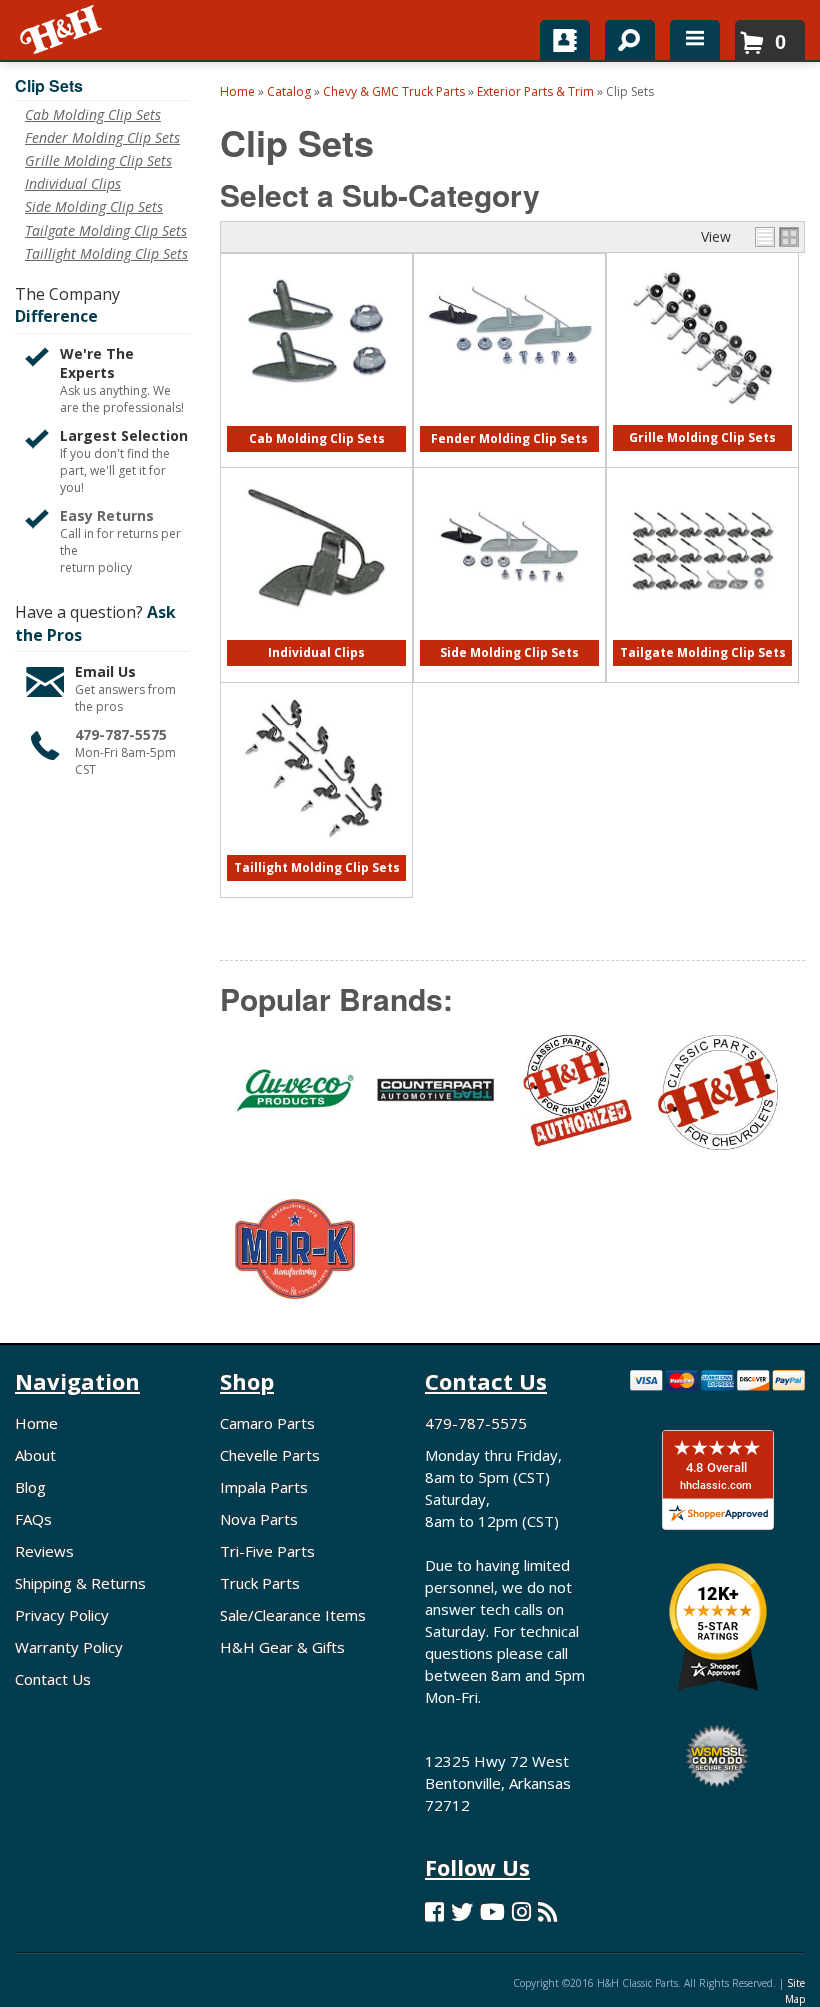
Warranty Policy (69, 1647)
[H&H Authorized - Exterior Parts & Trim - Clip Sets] (572, 1102)
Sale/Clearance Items (293, 1615)
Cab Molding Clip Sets (317, 438)
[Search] (622, 36)
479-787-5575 (121, 734)
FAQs (33, 1519)
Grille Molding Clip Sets (702, 437)
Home (36, 1423)
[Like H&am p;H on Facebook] (434, 1911)
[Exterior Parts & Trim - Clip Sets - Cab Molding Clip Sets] (316, 421)
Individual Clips (316, 652)
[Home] (62, 30)
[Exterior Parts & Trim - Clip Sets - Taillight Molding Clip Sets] (316, 850)
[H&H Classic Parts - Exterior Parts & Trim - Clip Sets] (713, 1101)
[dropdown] (695, 40)
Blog (30, 1487)
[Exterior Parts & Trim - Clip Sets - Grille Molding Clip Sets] (702, 420)
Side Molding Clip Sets (509, 652)
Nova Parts (259, 1519)
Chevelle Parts (270, 1455)
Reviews (44, 1551)
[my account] (565, 40)
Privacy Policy (62, 1615)
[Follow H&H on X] (462, 1911)
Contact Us (53, 1679)
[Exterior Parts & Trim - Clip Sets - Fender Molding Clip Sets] (509, 403)
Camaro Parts (267, 1423)
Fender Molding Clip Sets (509, 438)
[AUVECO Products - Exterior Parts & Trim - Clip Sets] (290, 1102)
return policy (96, 568)
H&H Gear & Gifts (282, 1647)
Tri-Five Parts (267, 1551)
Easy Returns (107, 515)
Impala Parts (264, 1487)
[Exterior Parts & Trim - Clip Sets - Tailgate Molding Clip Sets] (702, 635)
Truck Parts (260, 1583)
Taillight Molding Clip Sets (317, 867)
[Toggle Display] (777, 237)
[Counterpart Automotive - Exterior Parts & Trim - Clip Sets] (431, 1101)
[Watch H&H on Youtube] (492, 1911)
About (35, 1455)
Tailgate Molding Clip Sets (703, 652)
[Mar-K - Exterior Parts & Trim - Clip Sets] (290, 1261)
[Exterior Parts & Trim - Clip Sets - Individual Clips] (316, 635)
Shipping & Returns (80, 1583)
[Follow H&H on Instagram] (521, 1911)
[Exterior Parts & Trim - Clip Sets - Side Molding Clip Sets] (509, 635)
